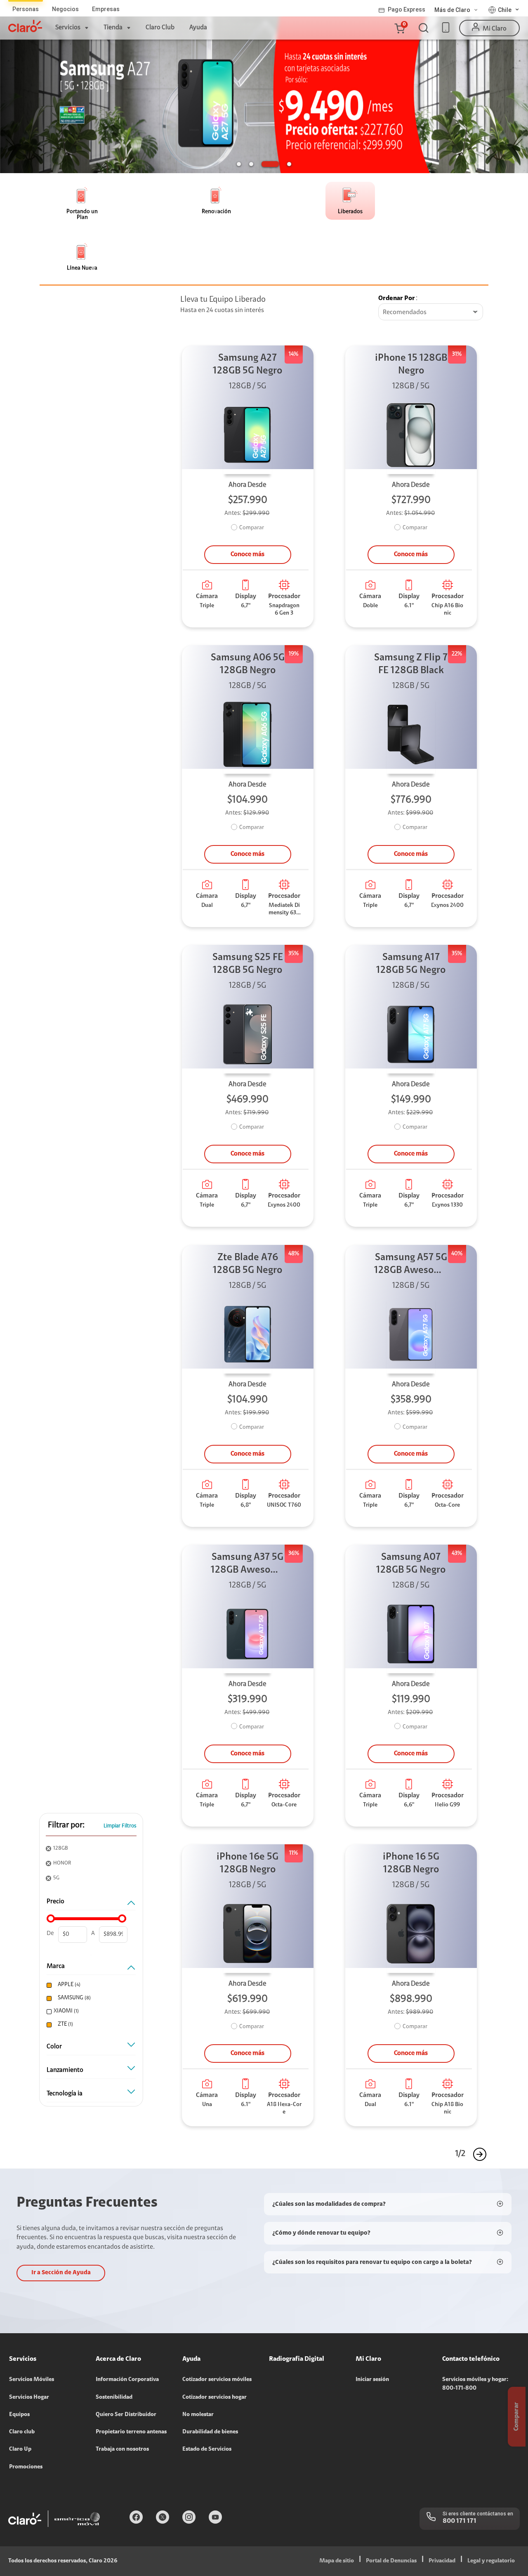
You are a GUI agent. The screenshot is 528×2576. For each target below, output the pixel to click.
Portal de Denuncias (391, 2561)
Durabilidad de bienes (210, 2432)
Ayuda (198, 28)
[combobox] (431, 312)
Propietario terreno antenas (131, 2432)
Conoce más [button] (247, 554)
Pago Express (407, 9)
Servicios (68, 28)
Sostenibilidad (114, 2398)
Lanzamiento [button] (65, 2070)
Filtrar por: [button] (66, 1825)
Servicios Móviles (32, 2380)
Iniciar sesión (372, 2380)
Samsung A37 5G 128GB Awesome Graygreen (247, 1565)
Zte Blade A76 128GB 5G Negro (247, 1264)
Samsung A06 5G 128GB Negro (248, 664)
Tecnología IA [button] (65, 2094)
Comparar (252, 528)
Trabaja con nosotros (122, 2449)
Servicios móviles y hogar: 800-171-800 (475, 2384)
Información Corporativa (127, 2380)
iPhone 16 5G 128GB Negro (411, 1863)
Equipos (19, 2415)
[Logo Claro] (25, 26)
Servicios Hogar (29, 2398)
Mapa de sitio (337, 2561)
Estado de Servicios (207, 2449)
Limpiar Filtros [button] (120, 1826)
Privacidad (442, 2561)
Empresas (106, 9)
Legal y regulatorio (491, 2561)
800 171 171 (460, 2521)
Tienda (113, 28)
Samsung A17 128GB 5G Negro (411, 964)
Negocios (65, 9)
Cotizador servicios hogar (214, 2398)
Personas (26, 9)
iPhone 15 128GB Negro (411, 365)
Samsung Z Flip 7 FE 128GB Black (411, 664)
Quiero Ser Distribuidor (126, 2415)
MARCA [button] (56, 1966)
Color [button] (54, 2047)
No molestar (198, 2415)
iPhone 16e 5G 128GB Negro (247, 1863)
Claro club (22, 2432)
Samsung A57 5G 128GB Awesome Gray (411, 1265)
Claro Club (160, 28)
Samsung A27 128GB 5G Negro (247, 365)
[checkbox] (90, 1985)
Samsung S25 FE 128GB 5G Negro (248, 964)
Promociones (26, 2467)
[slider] (51, 1918)
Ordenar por (397, 298)
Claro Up (20, 2449)
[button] (399, 28)
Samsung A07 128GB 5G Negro (411, 1564)
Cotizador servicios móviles (217, 2380)
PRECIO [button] (55, 1902)
